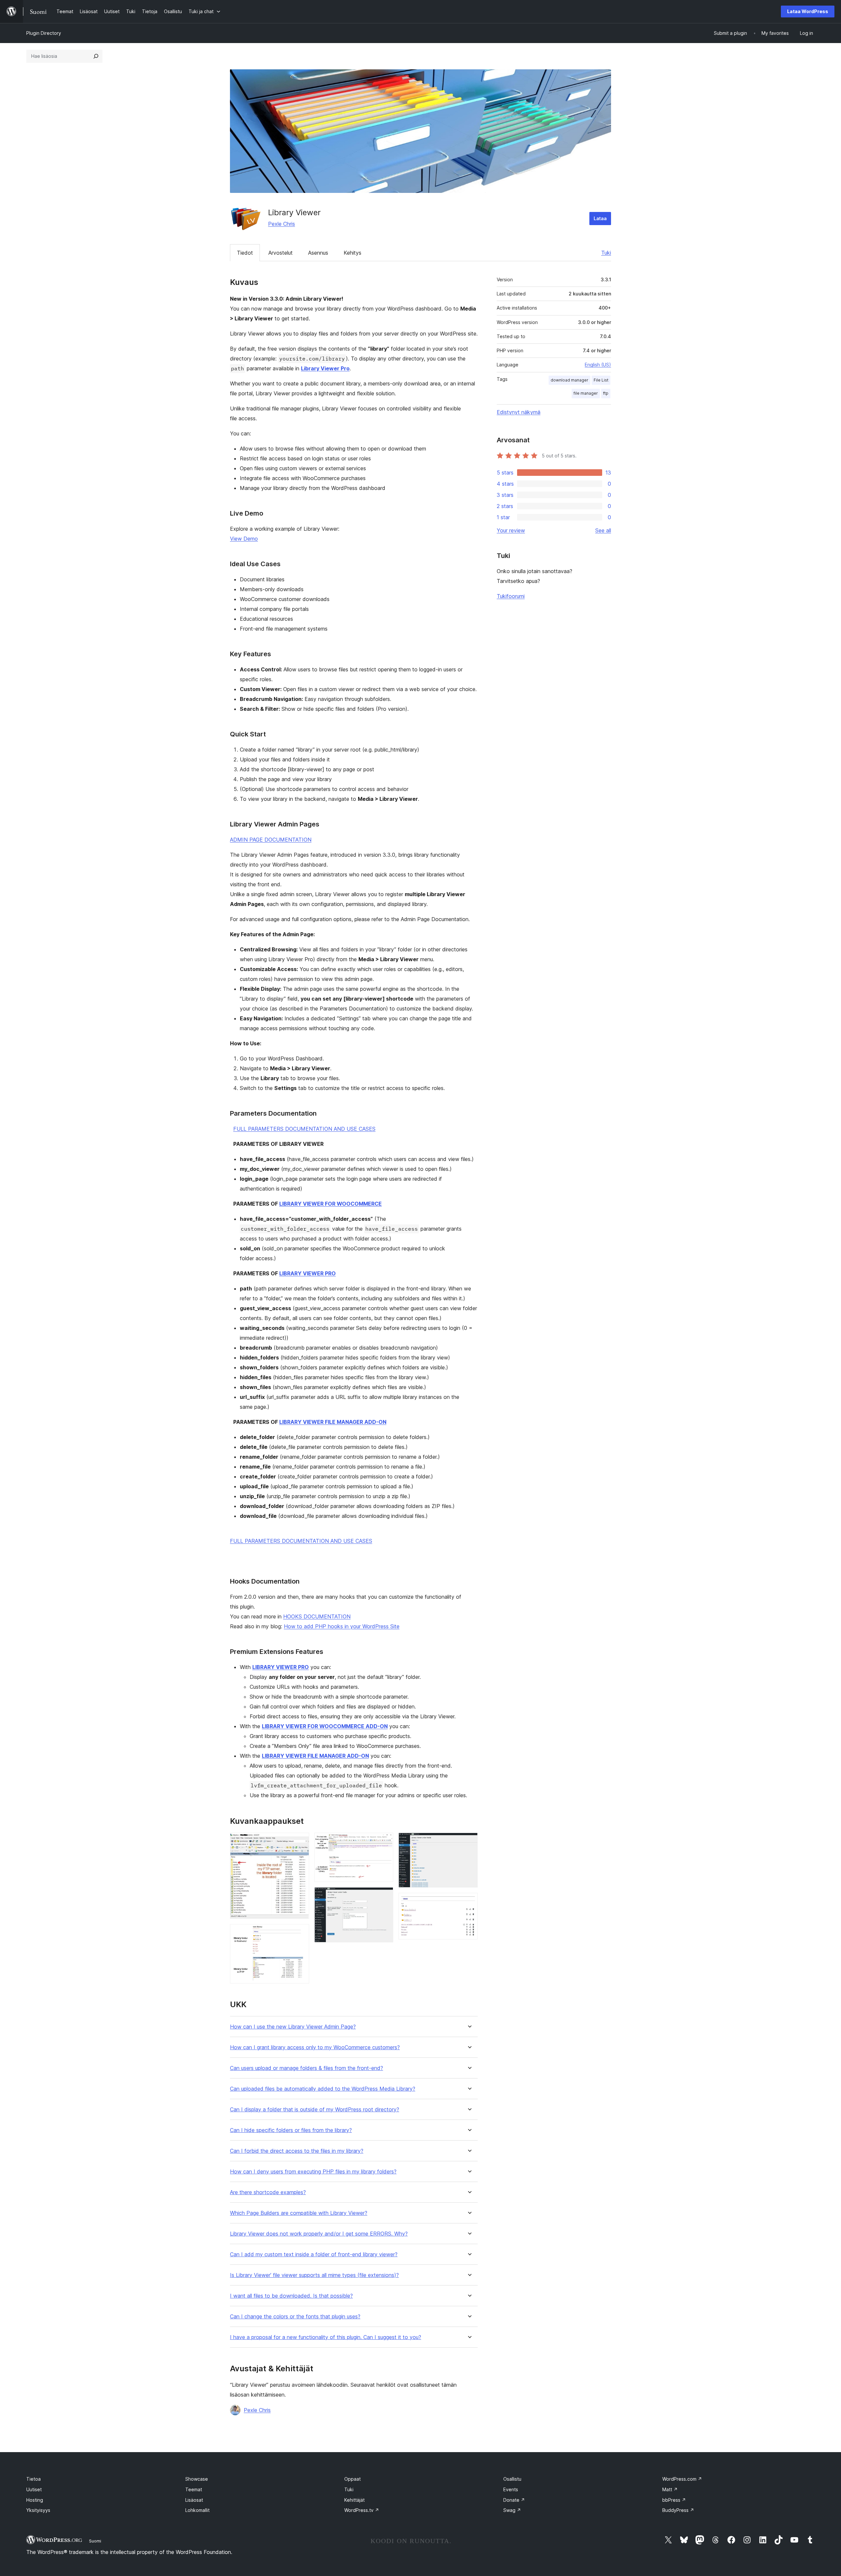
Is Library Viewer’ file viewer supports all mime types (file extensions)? (314, 2275)
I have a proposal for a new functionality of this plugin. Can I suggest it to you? (326, 2337)
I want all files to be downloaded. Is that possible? (291, 2296)
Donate (514, 2500)
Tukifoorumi (511, 596)
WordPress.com (682, 2479)
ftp (606, 393)
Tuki (606, 253)
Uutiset (34, 2489)
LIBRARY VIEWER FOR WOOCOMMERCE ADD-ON (325, 1726)
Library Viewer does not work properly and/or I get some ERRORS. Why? (319, 2234)
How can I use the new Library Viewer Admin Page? (293, 2027)
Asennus (318, 253)
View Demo (244, 539)
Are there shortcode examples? (268, 2192)
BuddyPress (678, 2510)
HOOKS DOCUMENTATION (317, 1616)
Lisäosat (194, 2500)
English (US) (598, 365)
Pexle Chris (282, 224)
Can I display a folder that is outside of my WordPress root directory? (315, 2110)
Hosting (35, 2500)
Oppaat (352, 2479)
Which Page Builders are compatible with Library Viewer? (299, 2213)
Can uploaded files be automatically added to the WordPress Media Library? (323, 2089)
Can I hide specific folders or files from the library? (291, 2130)
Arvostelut (281, 253)
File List (601, 380)
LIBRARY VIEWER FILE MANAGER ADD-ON (333, 1422)
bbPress (674, 2500)
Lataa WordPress (808, 11)
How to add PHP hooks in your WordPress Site (342, 1626)
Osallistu (512, 2479)
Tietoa (34, 2479)
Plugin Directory (44, 33)
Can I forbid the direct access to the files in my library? (297, 2151)
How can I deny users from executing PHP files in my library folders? (313, 2172)
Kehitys (352, 253)
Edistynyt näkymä (519, 412)
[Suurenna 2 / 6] (300, 1933)
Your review (511, 530)
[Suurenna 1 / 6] (300, 1842)
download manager (569, 380)
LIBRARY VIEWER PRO (307, 1273)
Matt (670, 2489)
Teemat (194, 2489)
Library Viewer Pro (325, 368)
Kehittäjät (354, 2500)
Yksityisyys (38, 2510)
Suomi (95, 2541)
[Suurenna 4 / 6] (384, 1896)
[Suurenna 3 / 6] (384, 1842)
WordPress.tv (362, 2510)
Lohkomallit (197, 2510)
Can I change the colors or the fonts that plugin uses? (295, 2317)
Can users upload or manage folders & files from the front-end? (307, 2068)
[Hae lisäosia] (96, 56)
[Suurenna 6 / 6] (469, 1902)
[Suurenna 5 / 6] (469, 1842)
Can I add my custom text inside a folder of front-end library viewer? (314, 2254)
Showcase (197, 2479)
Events (511, 2489)
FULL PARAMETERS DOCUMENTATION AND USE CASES (304, 1129)
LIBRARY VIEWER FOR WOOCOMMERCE (330, 1204)
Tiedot (245, 253)
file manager (586, 393)
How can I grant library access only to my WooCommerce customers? (315, 2047)
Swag (512, 2510)
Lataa (600, 218)
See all (603, 530)
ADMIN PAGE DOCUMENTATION (271, 840)
